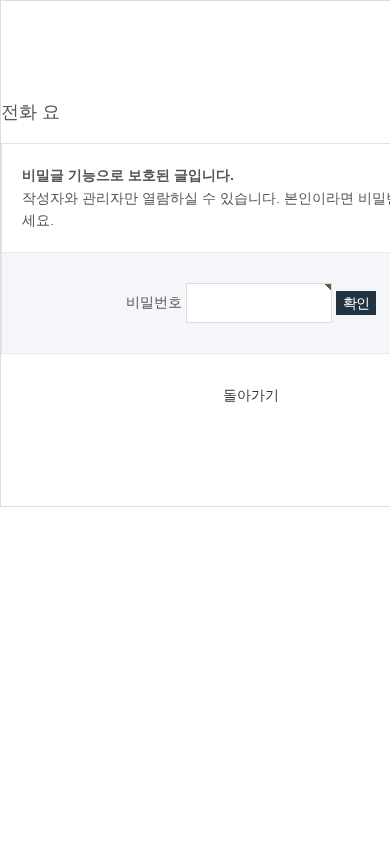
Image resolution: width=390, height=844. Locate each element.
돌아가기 (251, 395)
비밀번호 (154, 301)
